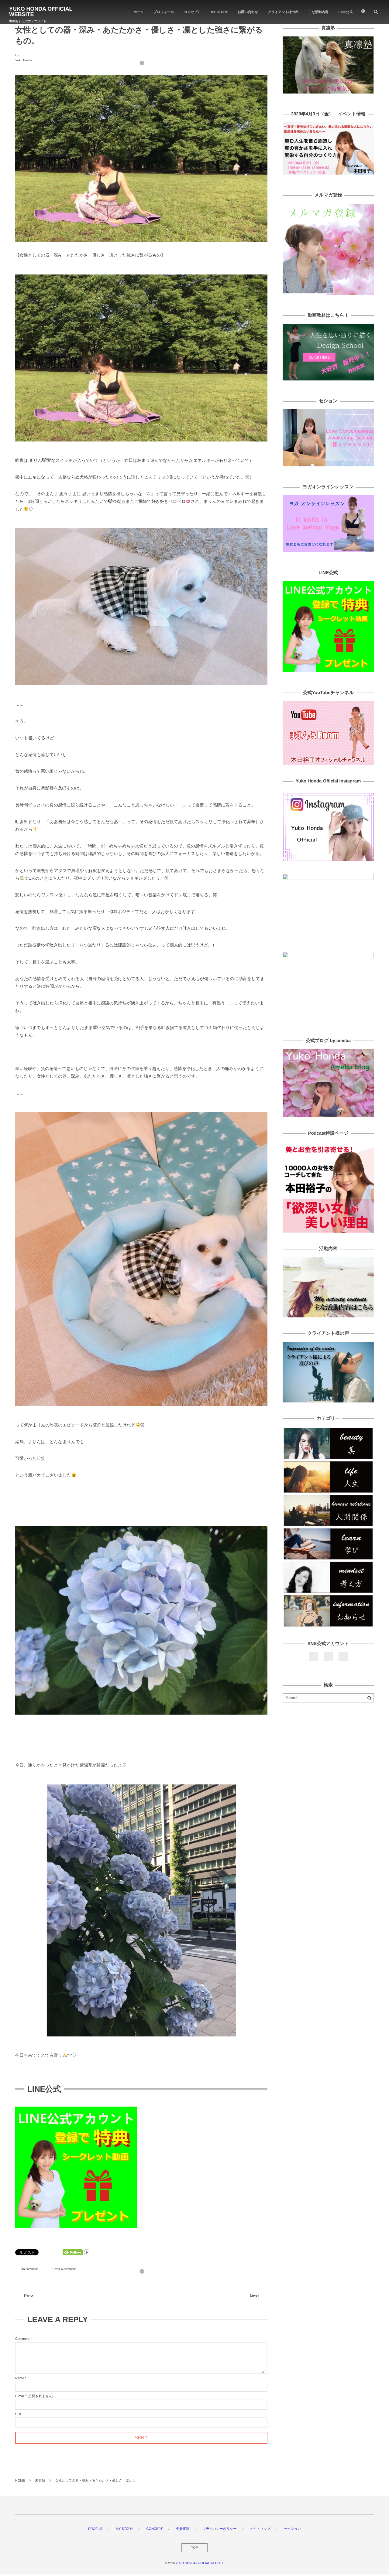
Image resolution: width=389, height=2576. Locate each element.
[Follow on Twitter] (328, 1657)
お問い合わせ (248, 12)
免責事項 (183, 2529)
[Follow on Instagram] (343, 1657)
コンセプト (192, 12)
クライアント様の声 (283, 12)
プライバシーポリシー (220, 2529)
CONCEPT (154, 2529)
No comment (29, 2269)
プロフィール (164, 12)
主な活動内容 (318, 12)
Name (20, 2378)
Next (254, 2296)
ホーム (138, 12)
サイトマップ (260, 2529)
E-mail (20, 2396)
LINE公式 (346, 12)
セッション (292, 2529)
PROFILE (95, 2529)
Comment (22, 2339)
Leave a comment (64, 2269)
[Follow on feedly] (363, 12)
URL (19, 2414)
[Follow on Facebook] (313, 1657)
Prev (28, 2296)
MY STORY (219, 12)
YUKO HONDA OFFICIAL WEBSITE (41, 12)
